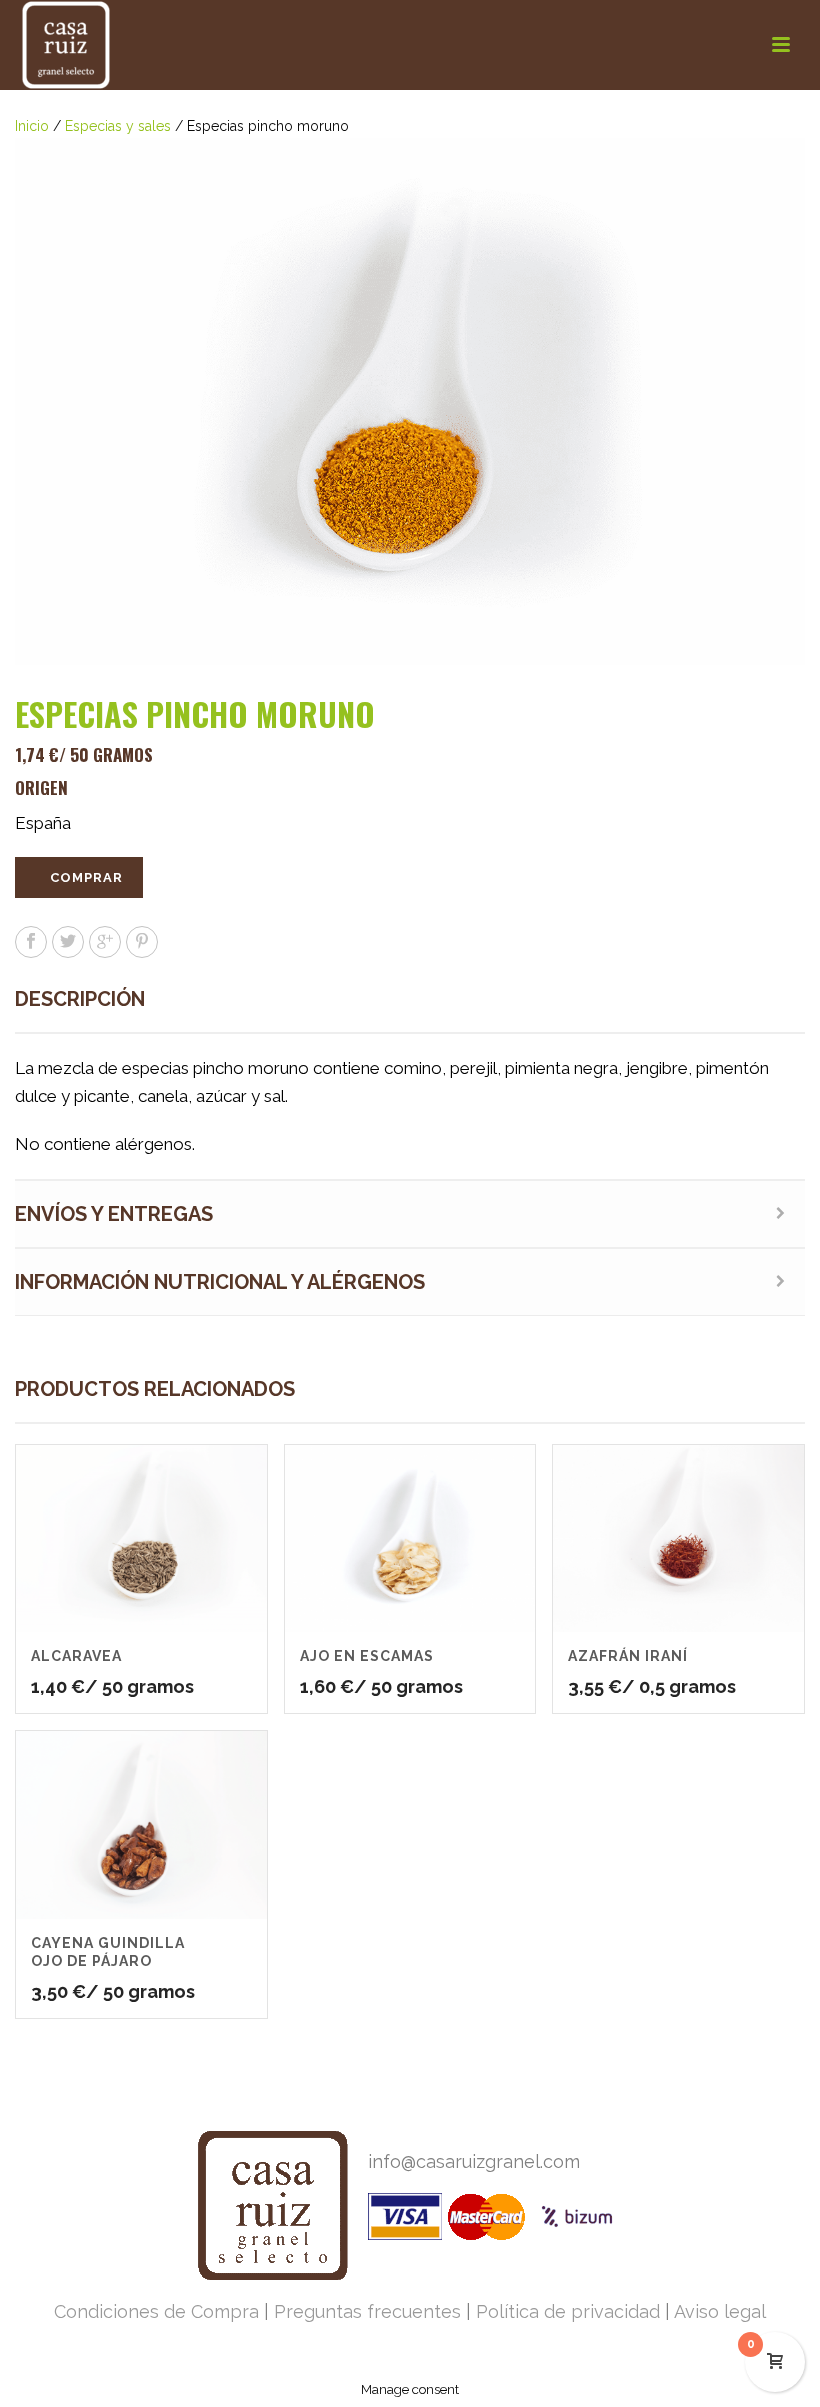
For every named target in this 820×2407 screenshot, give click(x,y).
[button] (766, 177)
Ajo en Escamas (367, 1656)
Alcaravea (76, 1656)
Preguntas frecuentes (367, 2311)
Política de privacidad (568, 2311)
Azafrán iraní (628, 1656)
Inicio (32, 126)
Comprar (86, 877)
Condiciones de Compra (156, 2311)
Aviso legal (720, 2311)
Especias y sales (118, 126)
